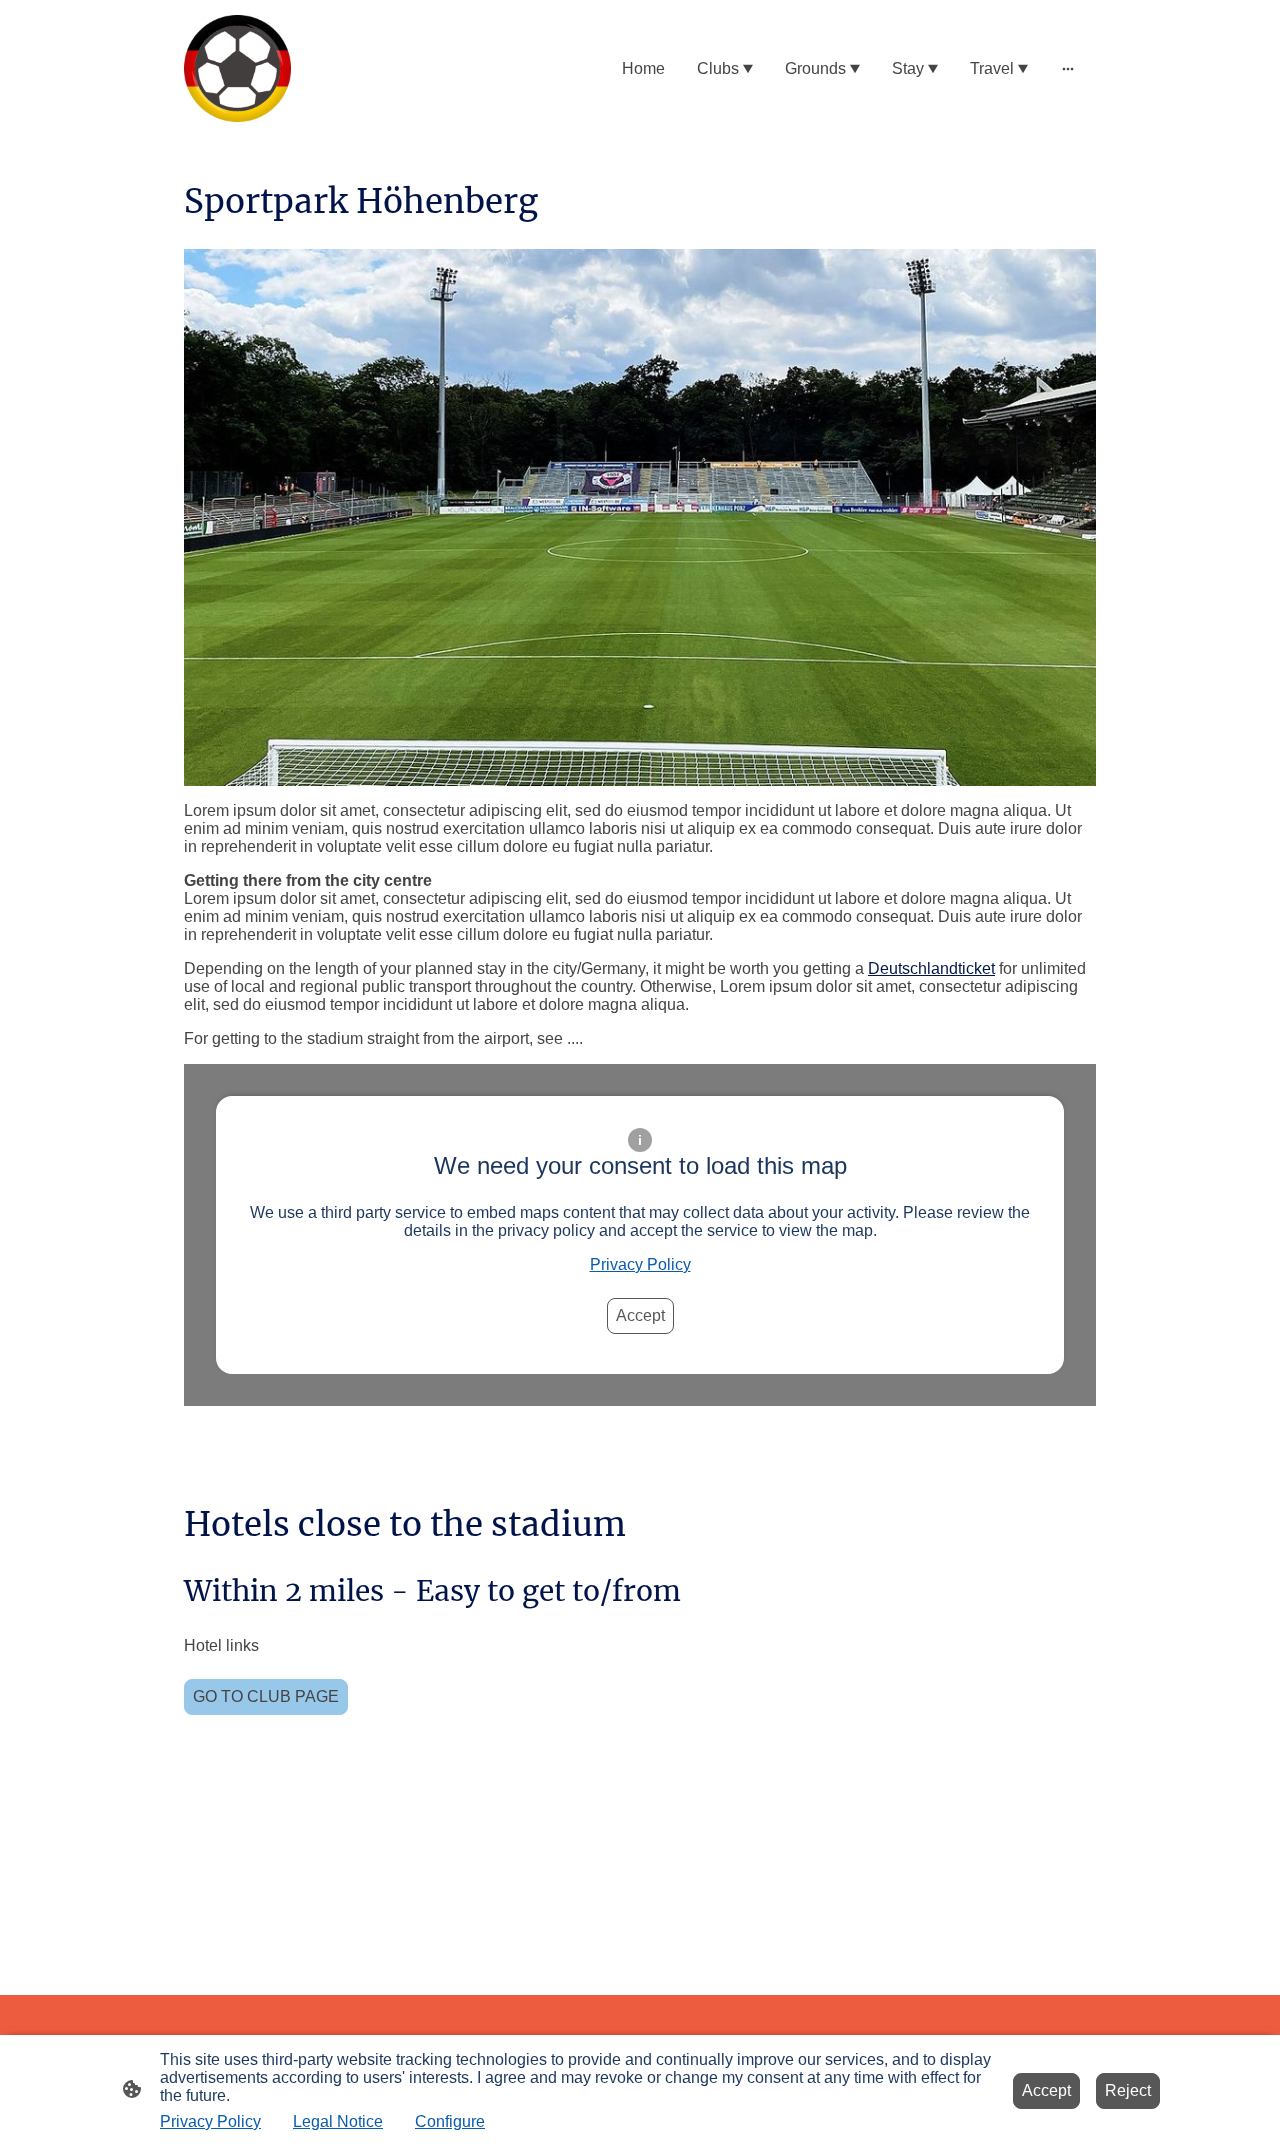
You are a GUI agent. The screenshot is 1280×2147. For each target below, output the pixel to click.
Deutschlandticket (931, 968)
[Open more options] (1068, 69)
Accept (640, 1315)
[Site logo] (237, 68)
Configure (450, 2121)
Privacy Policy (640, 1264)
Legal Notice (338, 2121)
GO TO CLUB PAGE (266, 1696)
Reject (1128, 2090)
